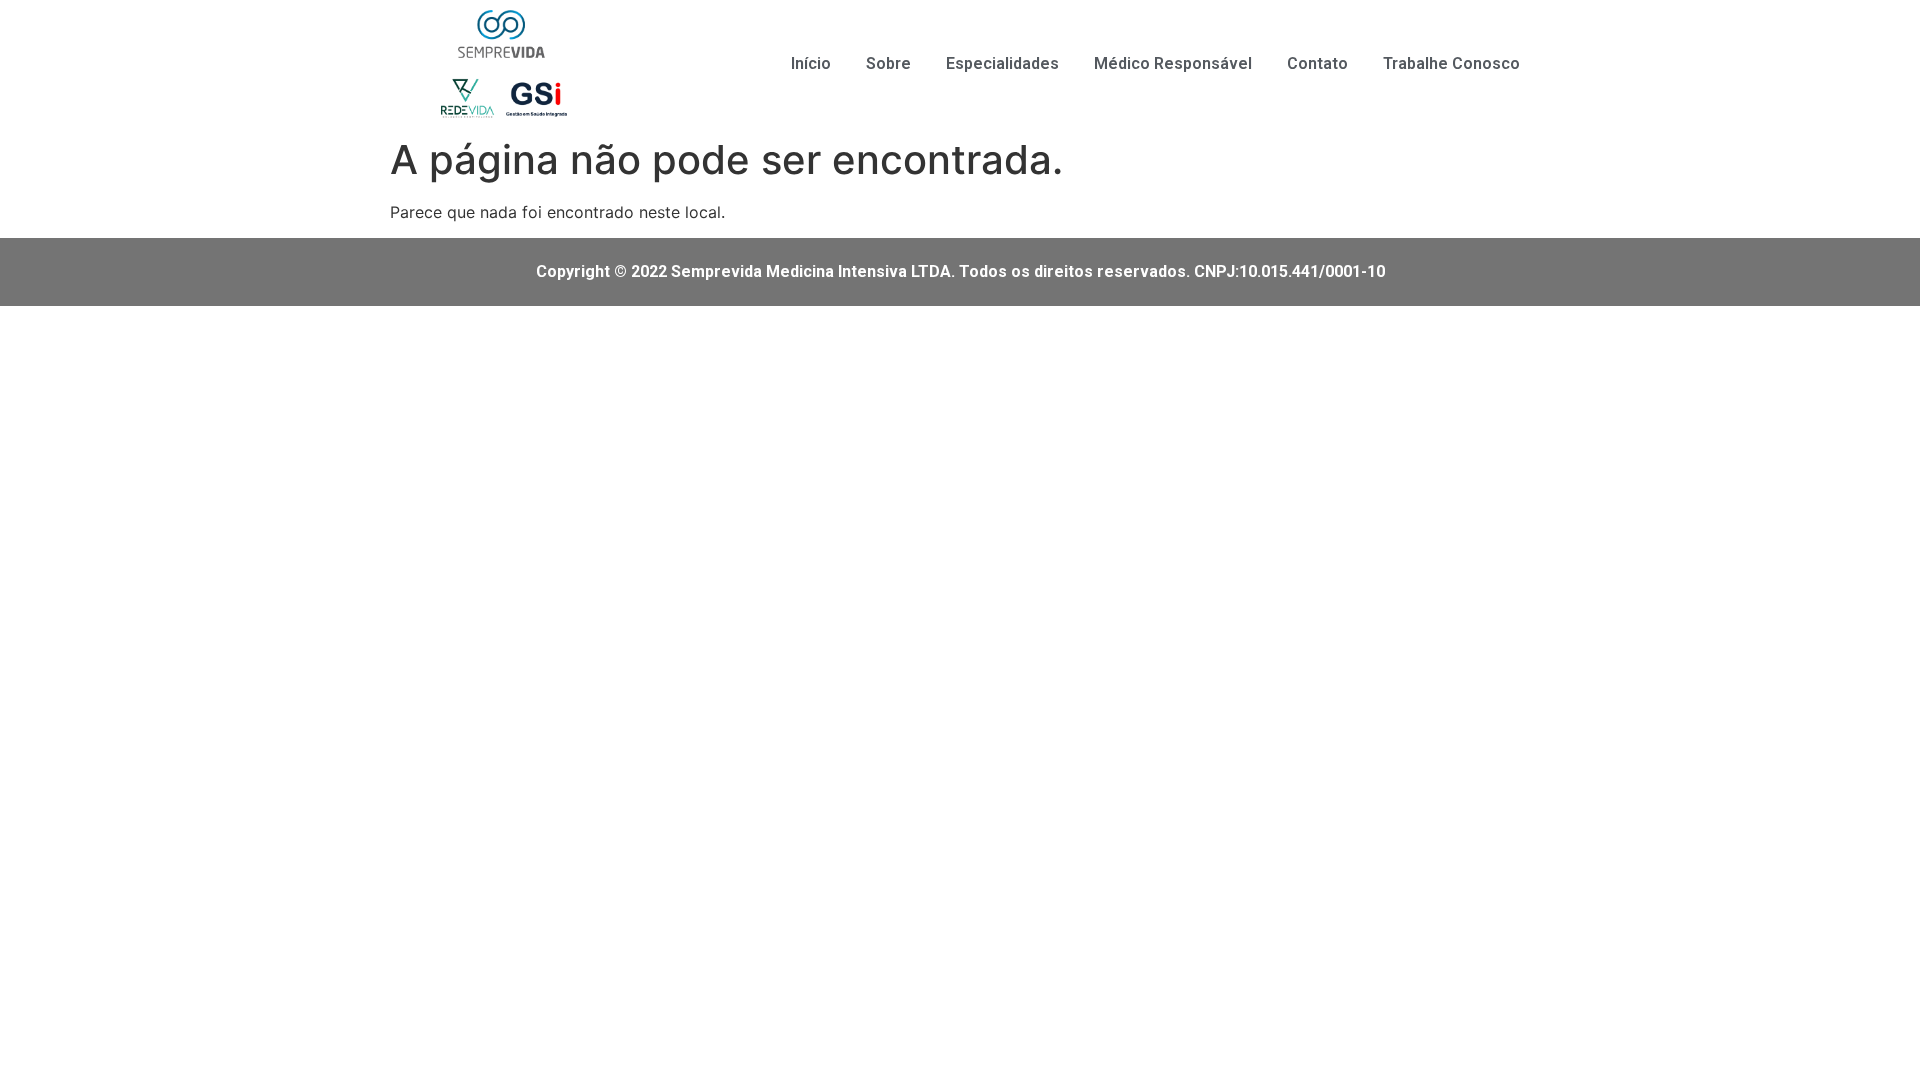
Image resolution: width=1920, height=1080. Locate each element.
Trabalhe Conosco (1451, 63)
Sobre (888, 63)
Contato (1317, 63)
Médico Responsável (1173, 63)
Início (811, 63)
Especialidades (1002, 63)
